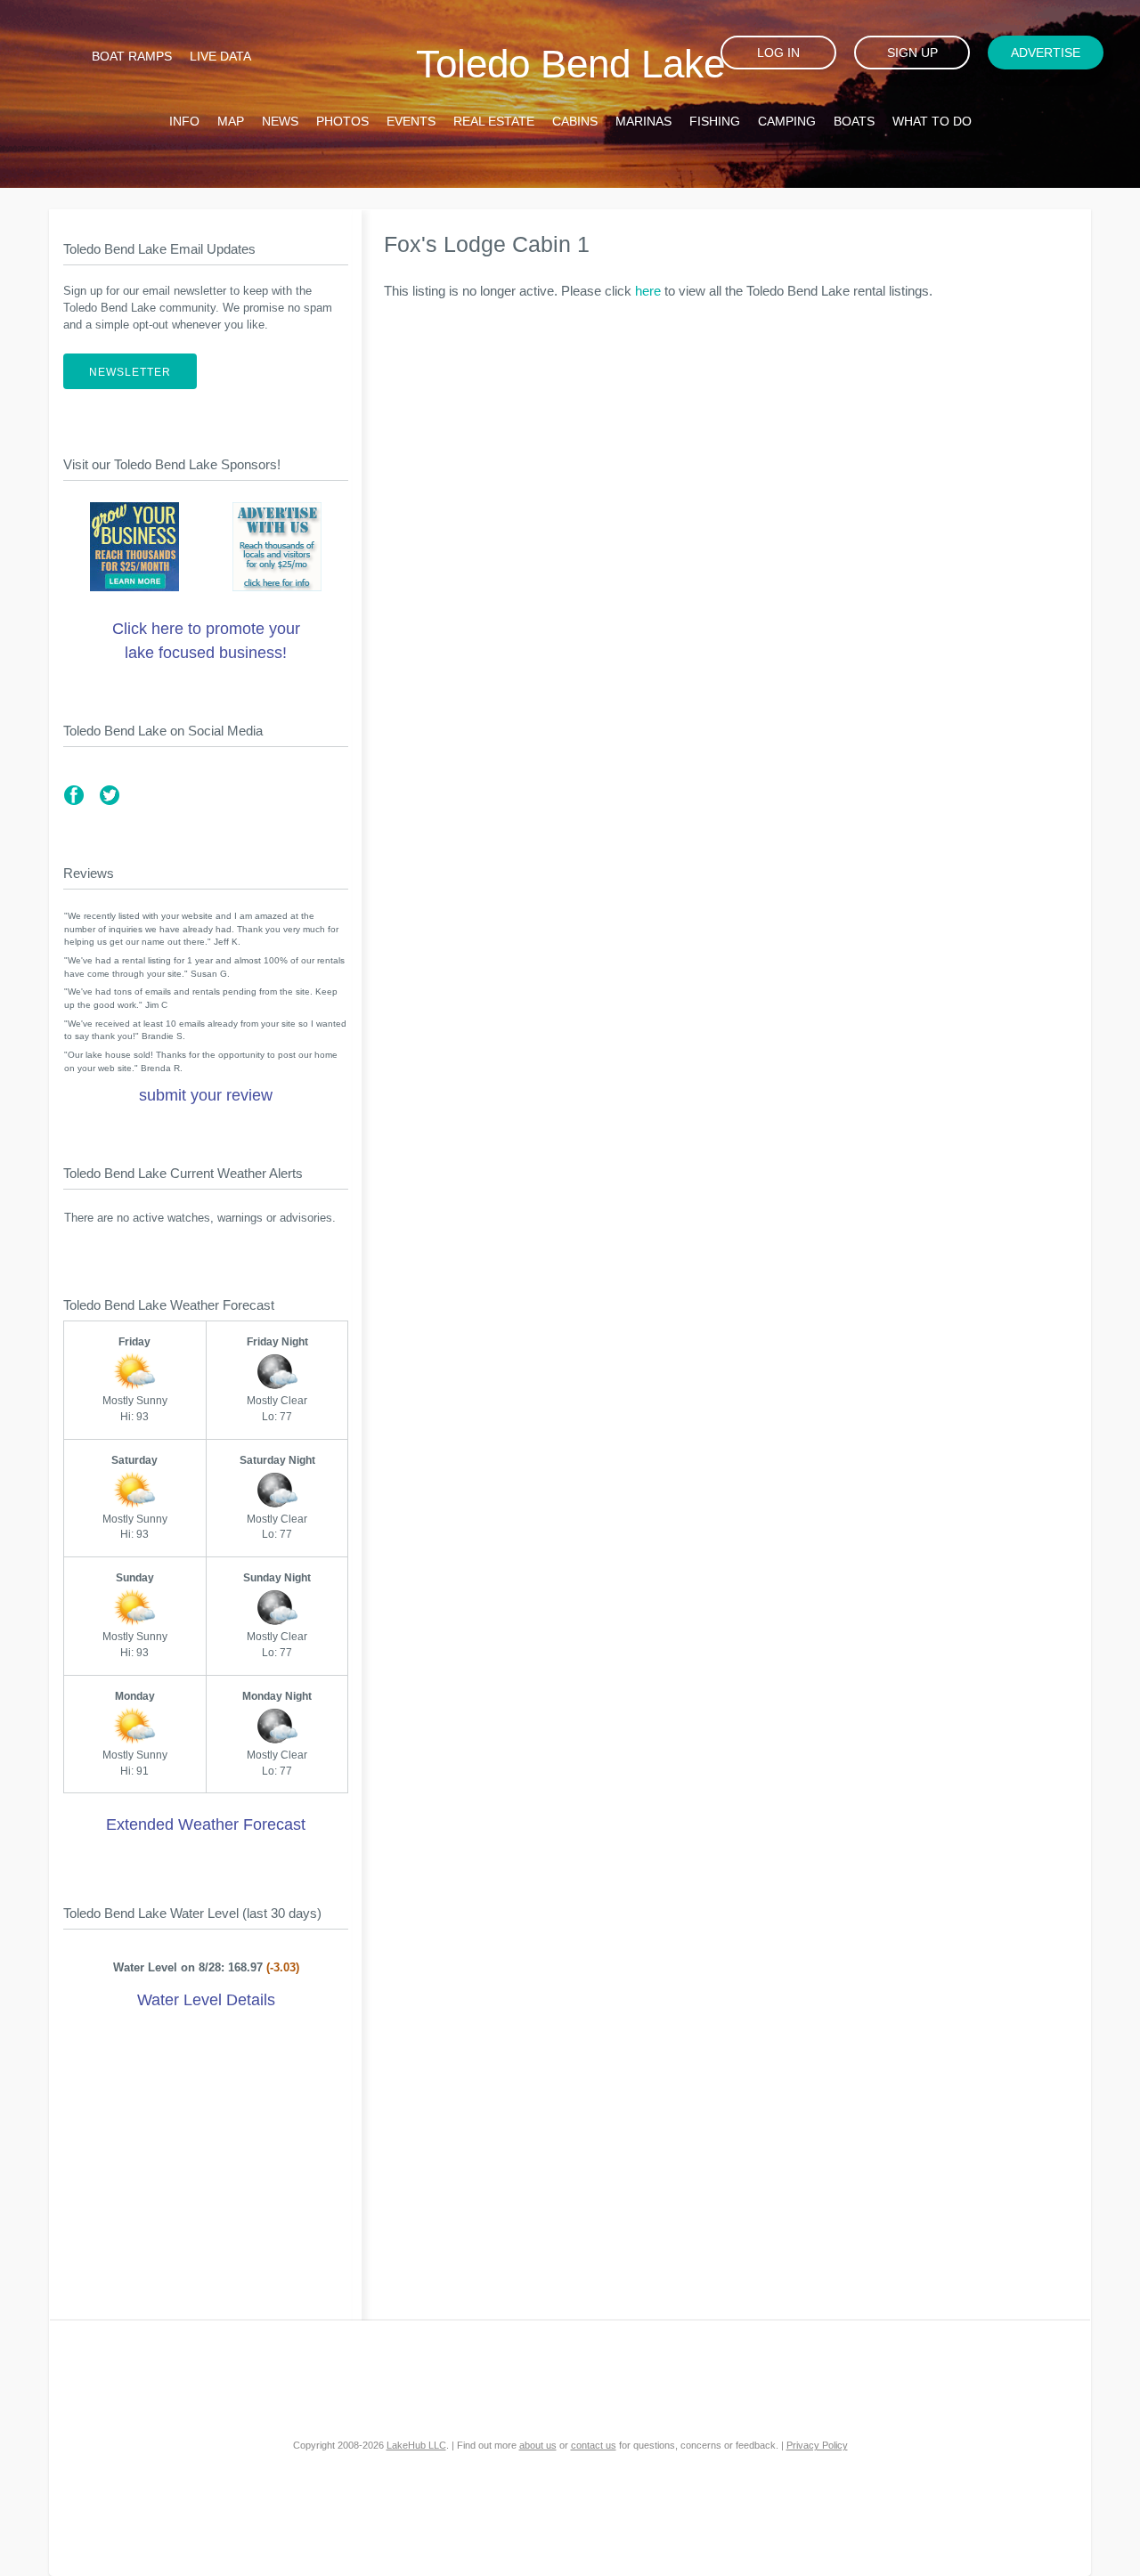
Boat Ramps (132, 56)
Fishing (715, 121)
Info (184, 121)
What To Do (932, 121)
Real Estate (494, 121)
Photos (342, 121)
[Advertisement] (206, 2168)
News (280, 121)
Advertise (1046, 53)
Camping (787, 121)
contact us (594, 2445)
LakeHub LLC (416, 2445)
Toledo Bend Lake (570, 64)
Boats (854, 121)
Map (231, 121)
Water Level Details (206, 2000)
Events (411, 121)
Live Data (220, 56)
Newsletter (130, 372)
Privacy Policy (817, 2445)
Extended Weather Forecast (206, 1824)
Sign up (912, 53)
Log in (778, 53)
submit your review (206, 1095)
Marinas (643, 121)
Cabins (575, 121)
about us (538, 2445)
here (648, 291)
